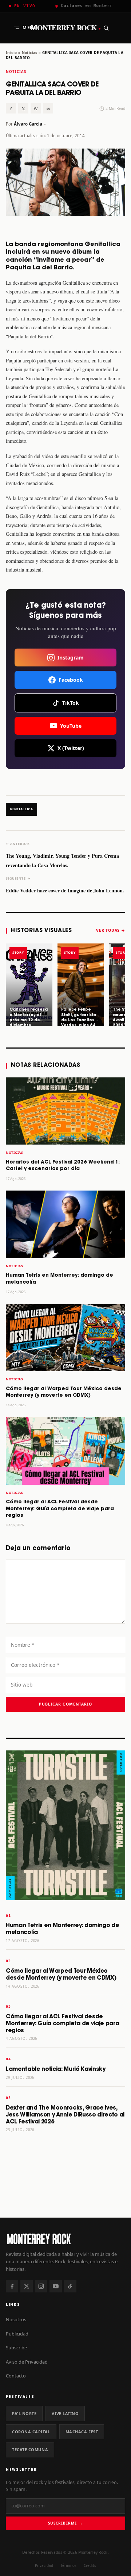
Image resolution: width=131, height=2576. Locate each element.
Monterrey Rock (66, 28)
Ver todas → (111, 930)
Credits (90, 2565)
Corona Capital (31, 2432)
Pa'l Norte (24, 2413)
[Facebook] (12, 2286)
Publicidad (17, 2334)
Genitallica (21, 809)
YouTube (71, 726)
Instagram (71, 658)
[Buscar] (106, 28)
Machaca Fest (82, 2432)
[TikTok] (70, 2286)
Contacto (16, 2376)
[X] (27, 2286)
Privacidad (44, 2565)
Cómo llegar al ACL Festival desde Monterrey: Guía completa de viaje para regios (60, 1509)
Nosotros (16, 2319)
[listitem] (29, 985)
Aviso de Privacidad (27, 2362)
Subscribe (16, 2348)
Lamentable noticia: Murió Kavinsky (56, 2069)
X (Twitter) (71, 748)
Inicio (11, 53)
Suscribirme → (65, 2523)
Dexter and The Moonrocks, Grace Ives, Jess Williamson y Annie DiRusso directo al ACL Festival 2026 (65, 2115)
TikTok (71, 703)
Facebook (71, 680)
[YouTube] (56, 2286)
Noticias (30, 53)
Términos (68, 2565)
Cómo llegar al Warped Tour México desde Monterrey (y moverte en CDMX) (61, 1975)
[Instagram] (41, 2286)
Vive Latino (65, 2413)
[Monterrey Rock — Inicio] (65, 2239)
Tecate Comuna (30, 2450)
